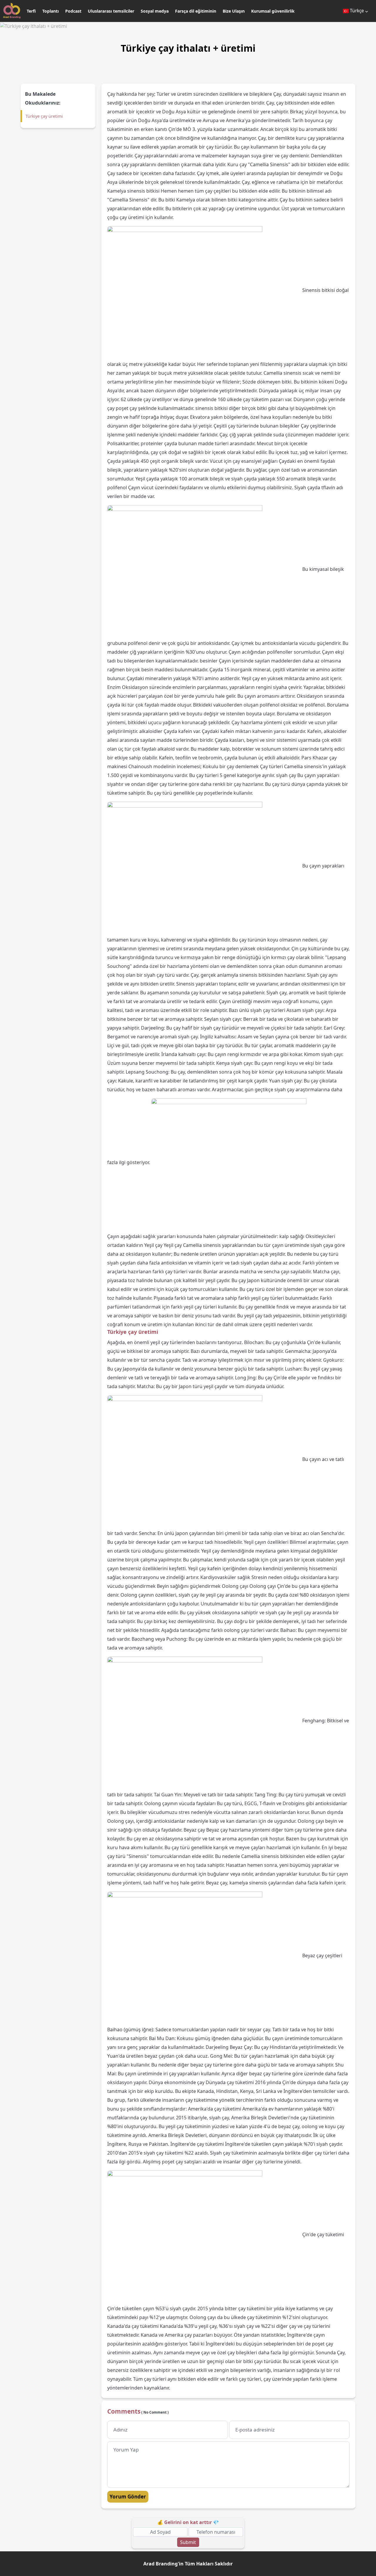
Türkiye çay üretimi (44, 116)
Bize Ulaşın (234, 11)
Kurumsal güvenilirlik (273, 11)
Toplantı (51, 11)
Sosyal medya (155, 11)
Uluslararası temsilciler (111, 11)
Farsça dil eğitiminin (196, 11)
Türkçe (357, 11)
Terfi (31, 11)
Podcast (73, 11)
